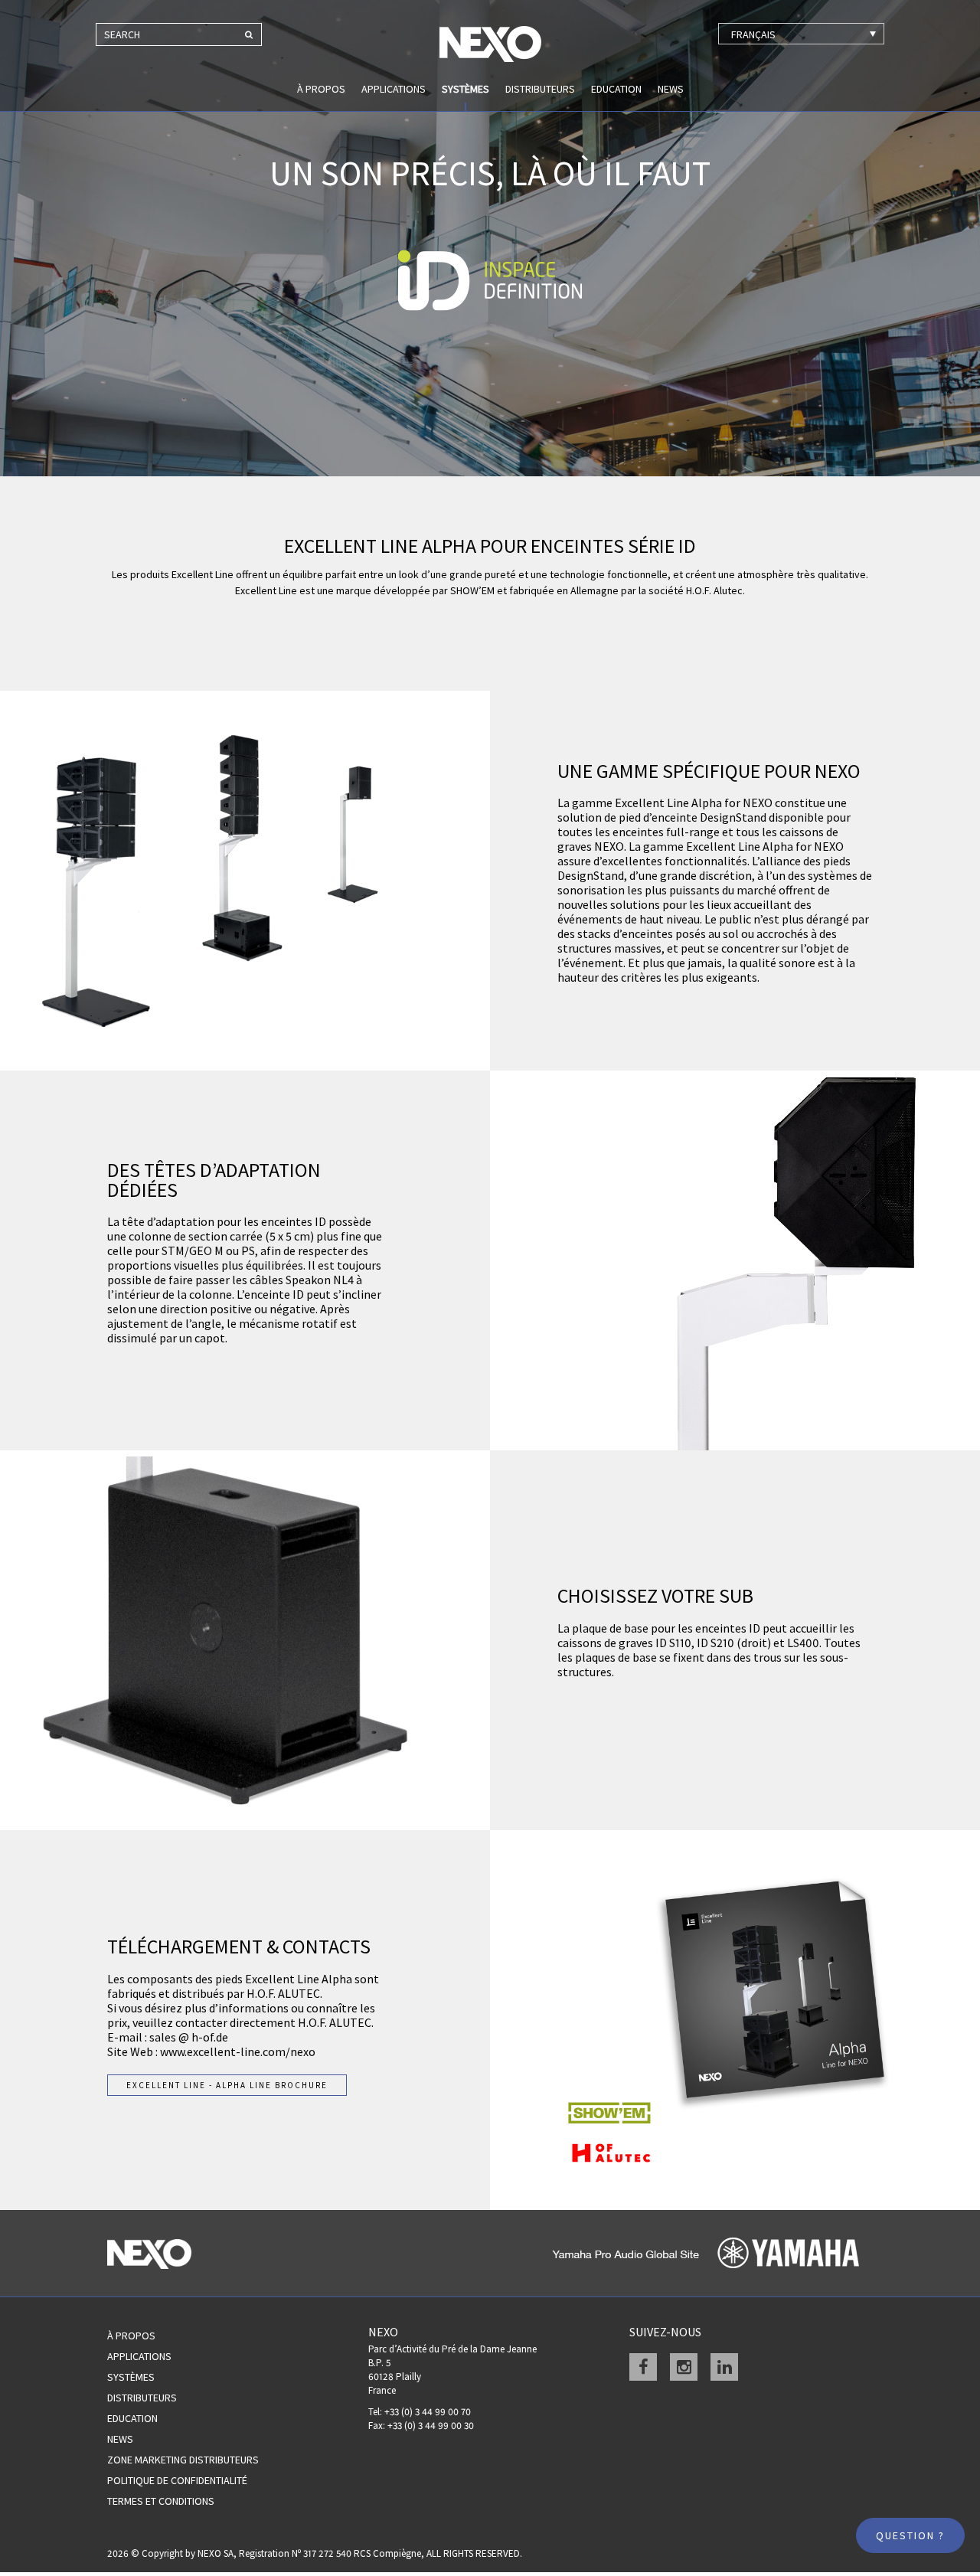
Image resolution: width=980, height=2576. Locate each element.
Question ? (910, 2535)
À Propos (131, 2336)
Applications (394, 89)
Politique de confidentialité (177, 2480)
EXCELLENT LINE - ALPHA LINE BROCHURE (227, 2085)
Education (616, 89)
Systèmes (465, 89)
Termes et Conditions (161, 2501)
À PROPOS (321, 89)
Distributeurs (540, 89)
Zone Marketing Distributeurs (183, 2460)
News (671, 89)
